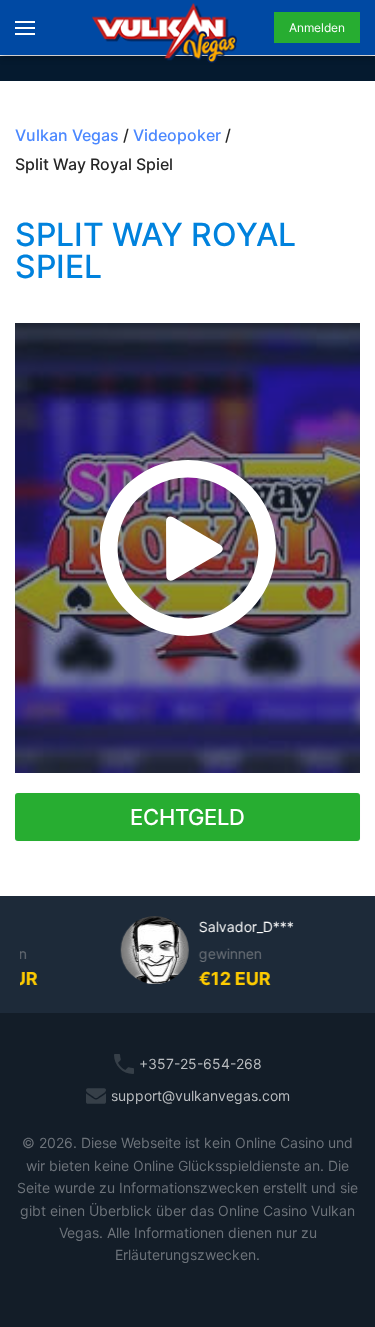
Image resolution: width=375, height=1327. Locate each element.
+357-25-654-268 (200, 1063)
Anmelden (317, 27)
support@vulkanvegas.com (200, 1095)
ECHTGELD (187, 817)
